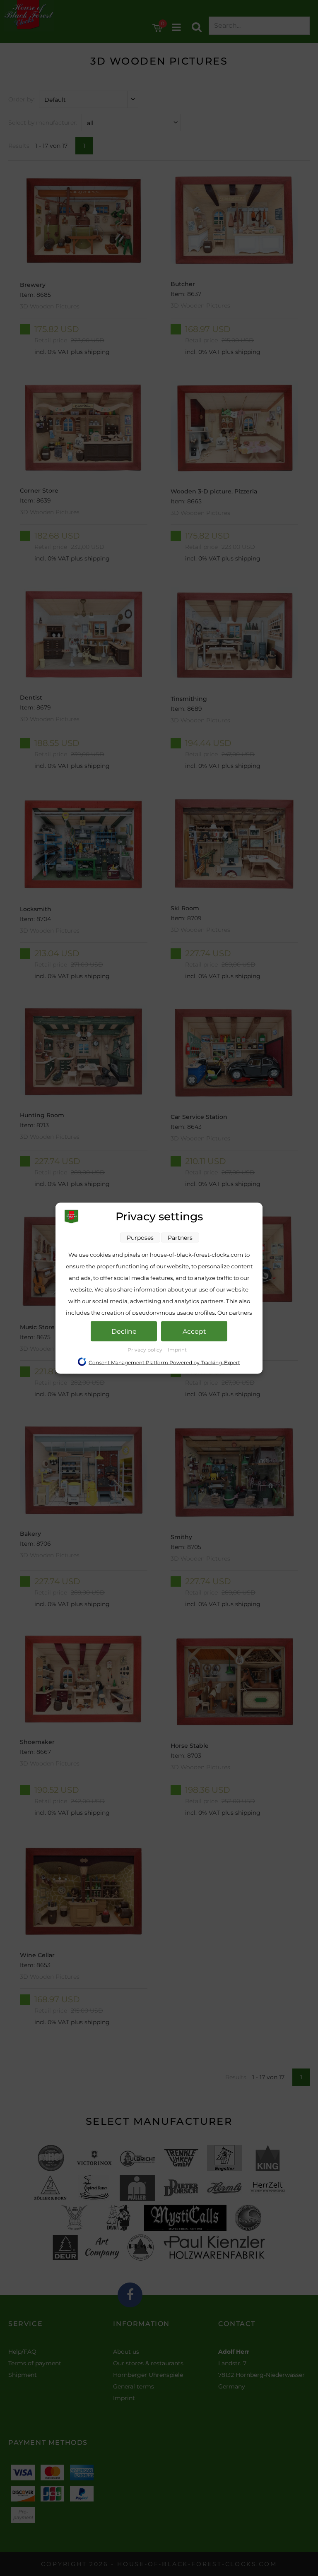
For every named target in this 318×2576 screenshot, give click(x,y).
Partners (180, 1237)
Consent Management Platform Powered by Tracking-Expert (164, 1362)
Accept (194, 1331)
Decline (124, 1331)
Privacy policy (146, 1349)
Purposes (140, 1237)
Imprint (177, 1349)
